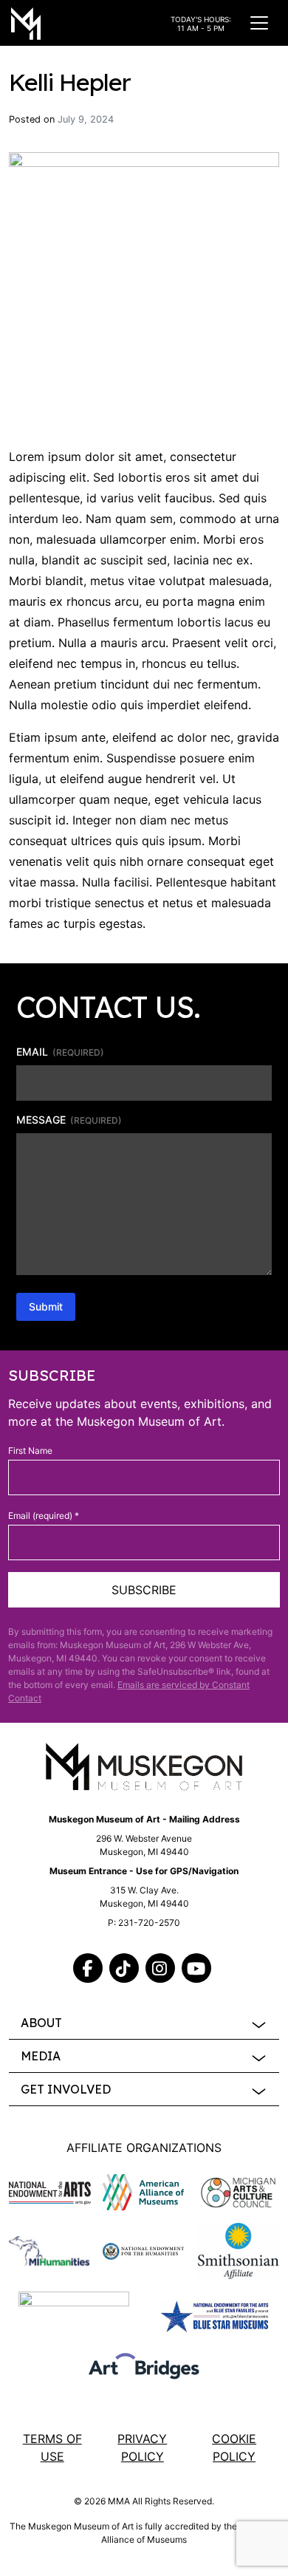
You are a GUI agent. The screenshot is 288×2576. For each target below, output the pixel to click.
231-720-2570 (149, 1923)
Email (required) (44, 1516)
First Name (30, 1451)
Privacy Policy (142, 2447)
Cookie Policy (234, 2447)
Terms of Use (52, 2447)
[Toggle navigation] (259, 23)
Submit (46, 1306)
